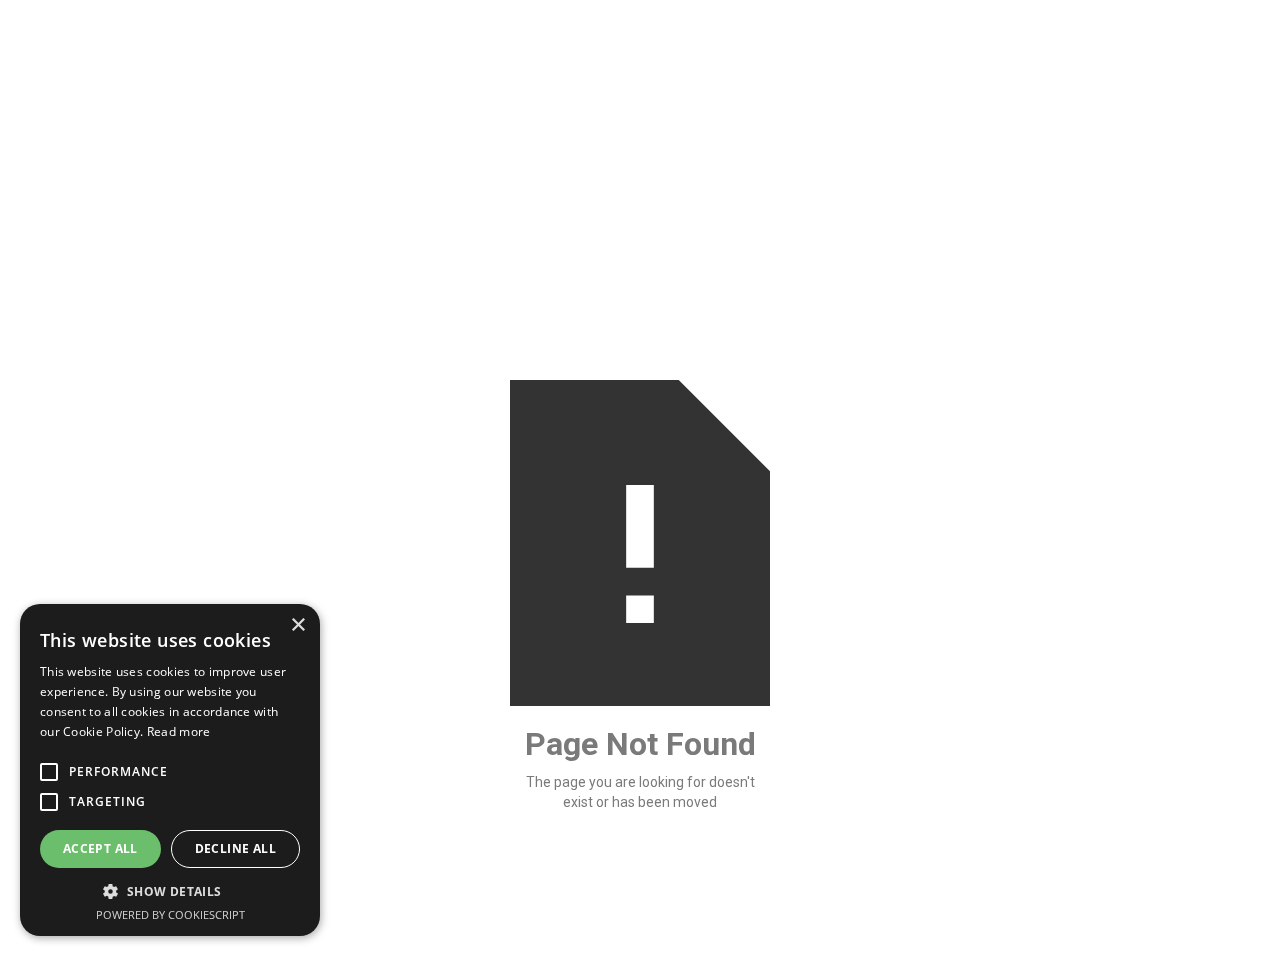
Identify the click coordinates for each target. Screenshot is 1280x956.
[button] (170, 891)
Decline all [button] (235, 848)
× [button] (297, 625)
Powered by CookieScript (170, 914)
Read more (179, 731)
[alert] (170, 770)
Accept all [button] (100, 848)
